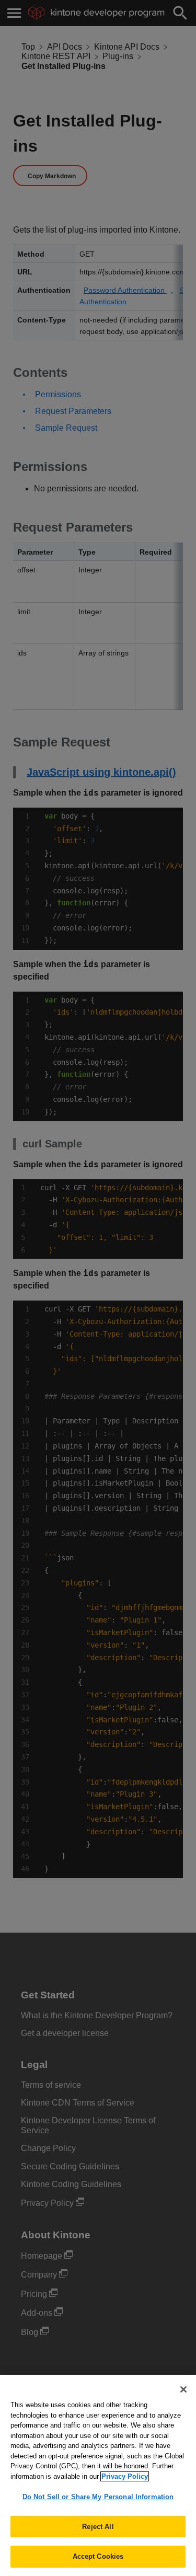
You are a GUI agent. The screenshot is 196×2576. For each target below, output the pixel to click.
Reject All (98, 2527)
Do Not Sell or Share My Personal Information (98, 2497)
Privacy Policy (125, 2476)
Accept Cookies (98, 2556)
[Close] (183, 2389)
